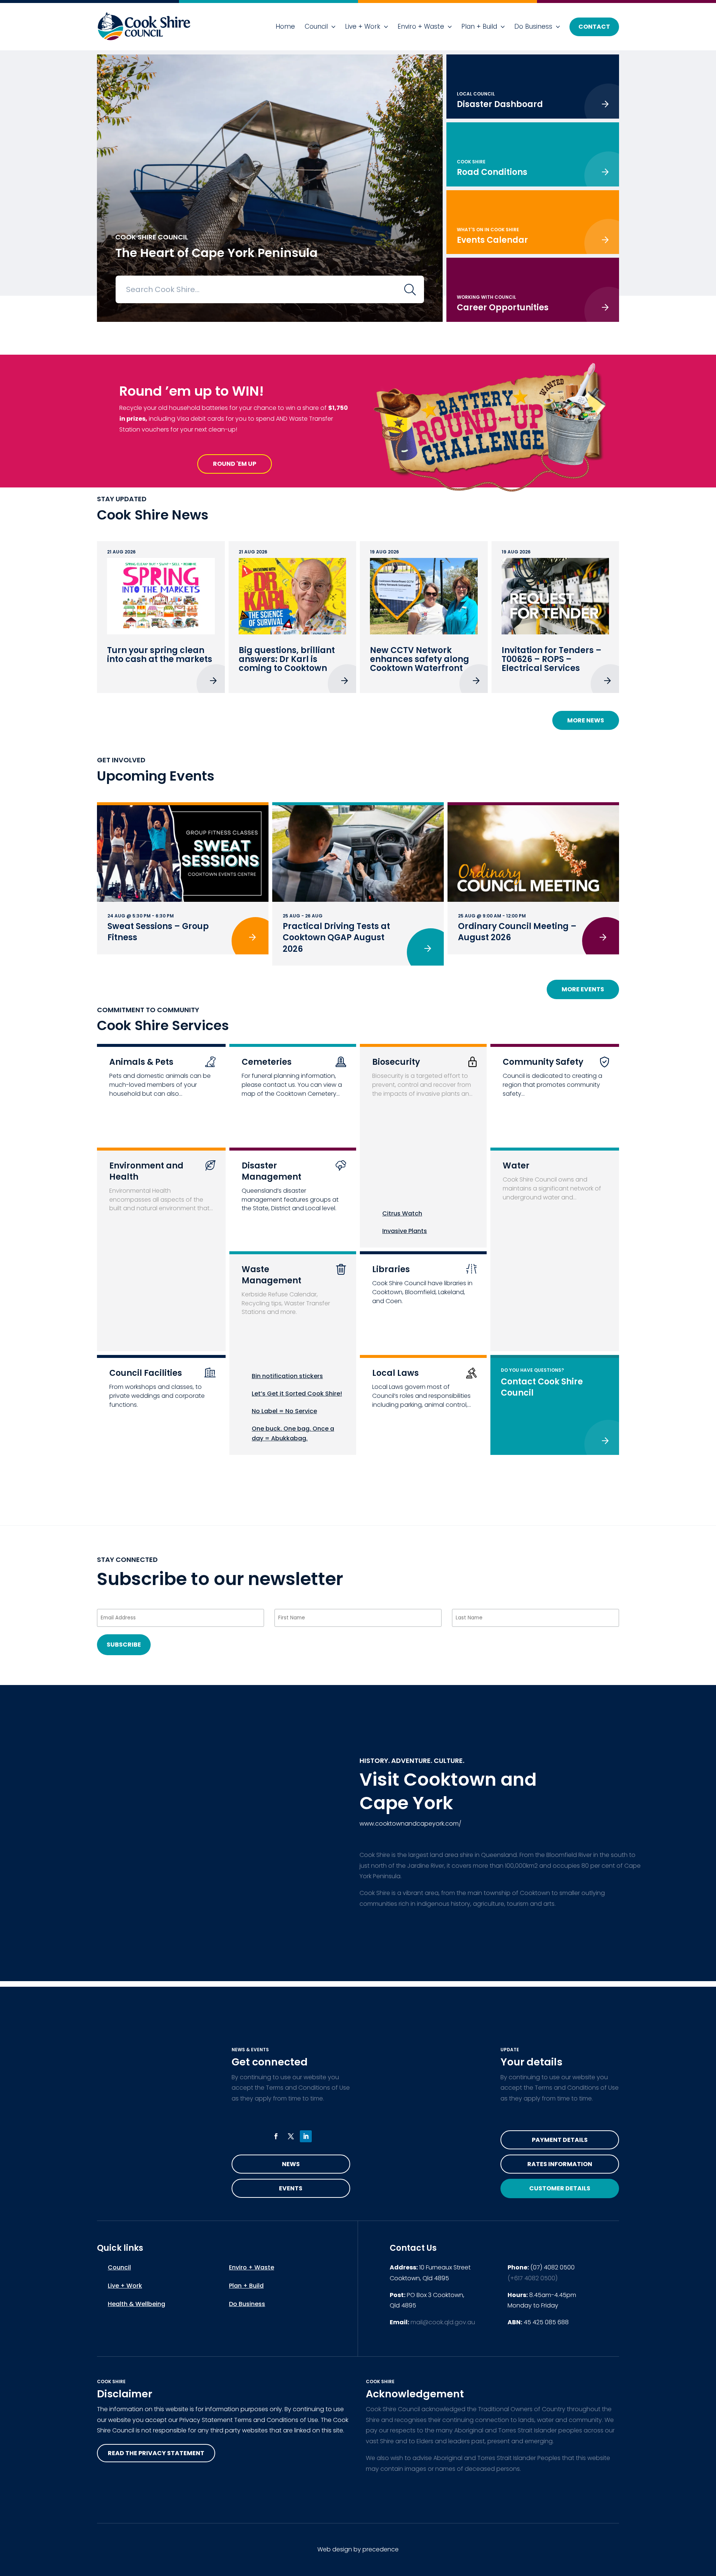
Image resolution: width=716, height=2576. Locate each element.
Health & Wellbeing (136, 2304)
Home (285, 26)
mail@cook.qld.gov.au (443, 2322)
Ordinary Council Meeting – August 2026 (517, 932)
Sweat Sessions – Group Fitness (158, 932)
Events (291, 2188)
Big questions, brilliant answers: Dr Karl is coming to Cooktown (287, 659)
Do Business (533, 26)
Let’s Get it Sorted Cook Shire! (297, 1394)
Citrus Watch (402, 1213)
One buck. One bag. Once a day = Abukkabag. (293, 1433)
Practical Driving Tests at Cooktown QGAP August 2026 (336, 938)
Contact (594, 27)
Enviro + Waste (421, 26)
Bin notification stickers (287, 1376)
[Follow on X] (291, 2136)
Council (316, 26)
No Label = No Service (284, 1411)
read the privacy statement (156, 2453)
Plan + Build (479, 26)
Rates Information (560, 2164)
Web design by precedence (358, 2549)
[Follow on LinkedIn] (306, 2136)
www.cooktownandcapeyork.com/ (410, 1824)
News (291, 2164)
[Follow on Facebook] (276, 2136)
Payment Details (560, 2140)
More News (586, 720)
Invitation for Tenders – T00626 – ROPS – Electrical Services (552, 659)
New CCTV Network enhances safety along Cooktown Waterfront (420, 659)
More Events (583, 989)
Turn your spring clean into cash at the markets (160, 655)
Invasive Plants (405, 1231)
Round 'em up (235, 464)
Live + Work (363, 26)
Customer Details (560, 2188)
